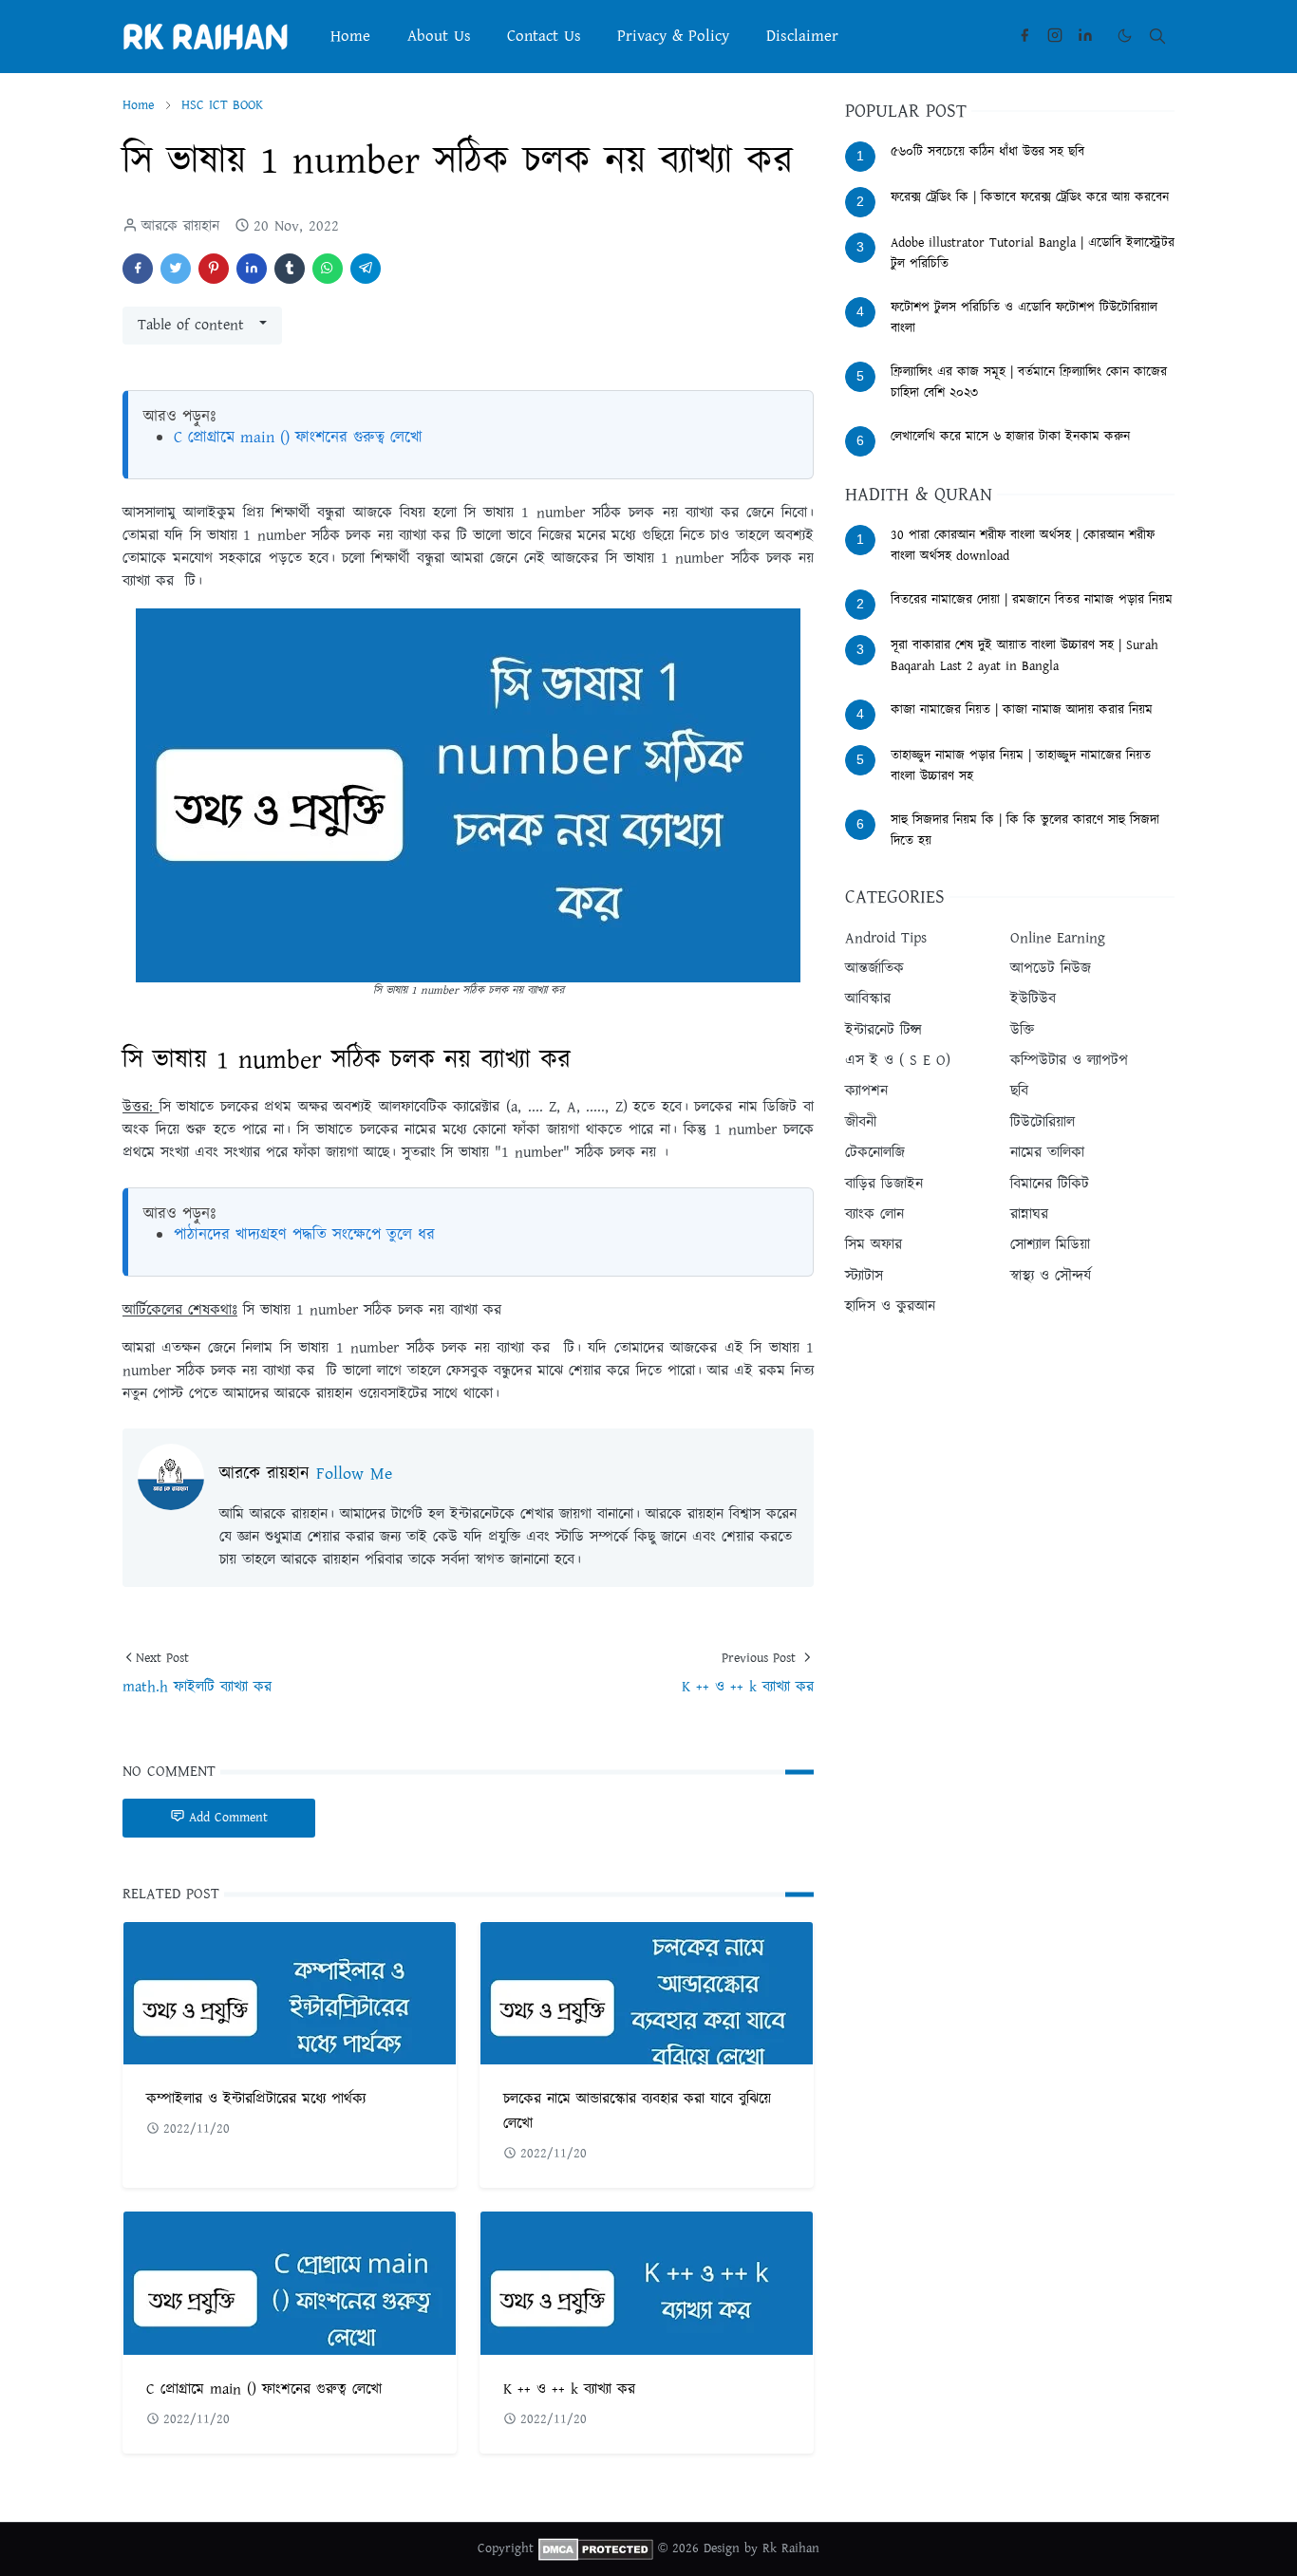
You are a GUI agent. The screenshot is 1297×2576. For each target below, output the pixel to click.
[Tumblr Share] (290, 269)
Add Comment (228, 1818)
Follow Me (354, 1474)
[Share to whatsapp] (328, 269)
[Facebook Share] (138, 269)
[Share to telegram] (366, 269)
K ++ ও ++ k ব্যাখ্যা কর (569, 2389)
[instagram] (1055, 36)
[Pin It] (214, 269)
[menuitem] (350, 36)
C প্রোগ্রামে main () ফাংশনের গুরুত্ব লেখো (298, 438)
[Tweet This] (176, 269)
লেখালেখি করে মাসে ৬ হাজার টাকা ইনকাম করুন (1010, 437)
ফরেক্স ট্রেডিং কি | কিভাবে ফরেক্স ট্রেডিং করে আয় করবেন (1030, 197)
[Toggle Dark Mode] (1125, 36)
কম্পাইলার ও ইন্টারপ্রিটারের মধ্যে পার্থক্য (256, 2099)
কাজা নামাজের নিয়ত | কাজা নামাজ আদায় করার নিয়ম (1022, 710)
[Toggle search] (1157, 36)
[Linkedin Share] (252, 269)
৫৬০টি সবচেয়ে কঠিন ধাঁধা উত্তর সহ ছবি (987, 152)
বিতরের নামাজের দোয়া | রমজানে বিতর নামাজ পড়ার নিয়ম (1032, 600)
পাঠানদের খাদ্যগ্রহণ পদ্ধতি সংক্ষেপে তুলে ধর (304, 1235)
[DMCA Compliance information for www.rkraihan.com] (596, 2548)
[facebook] (1024, 36)
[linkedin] (1085, 36)
